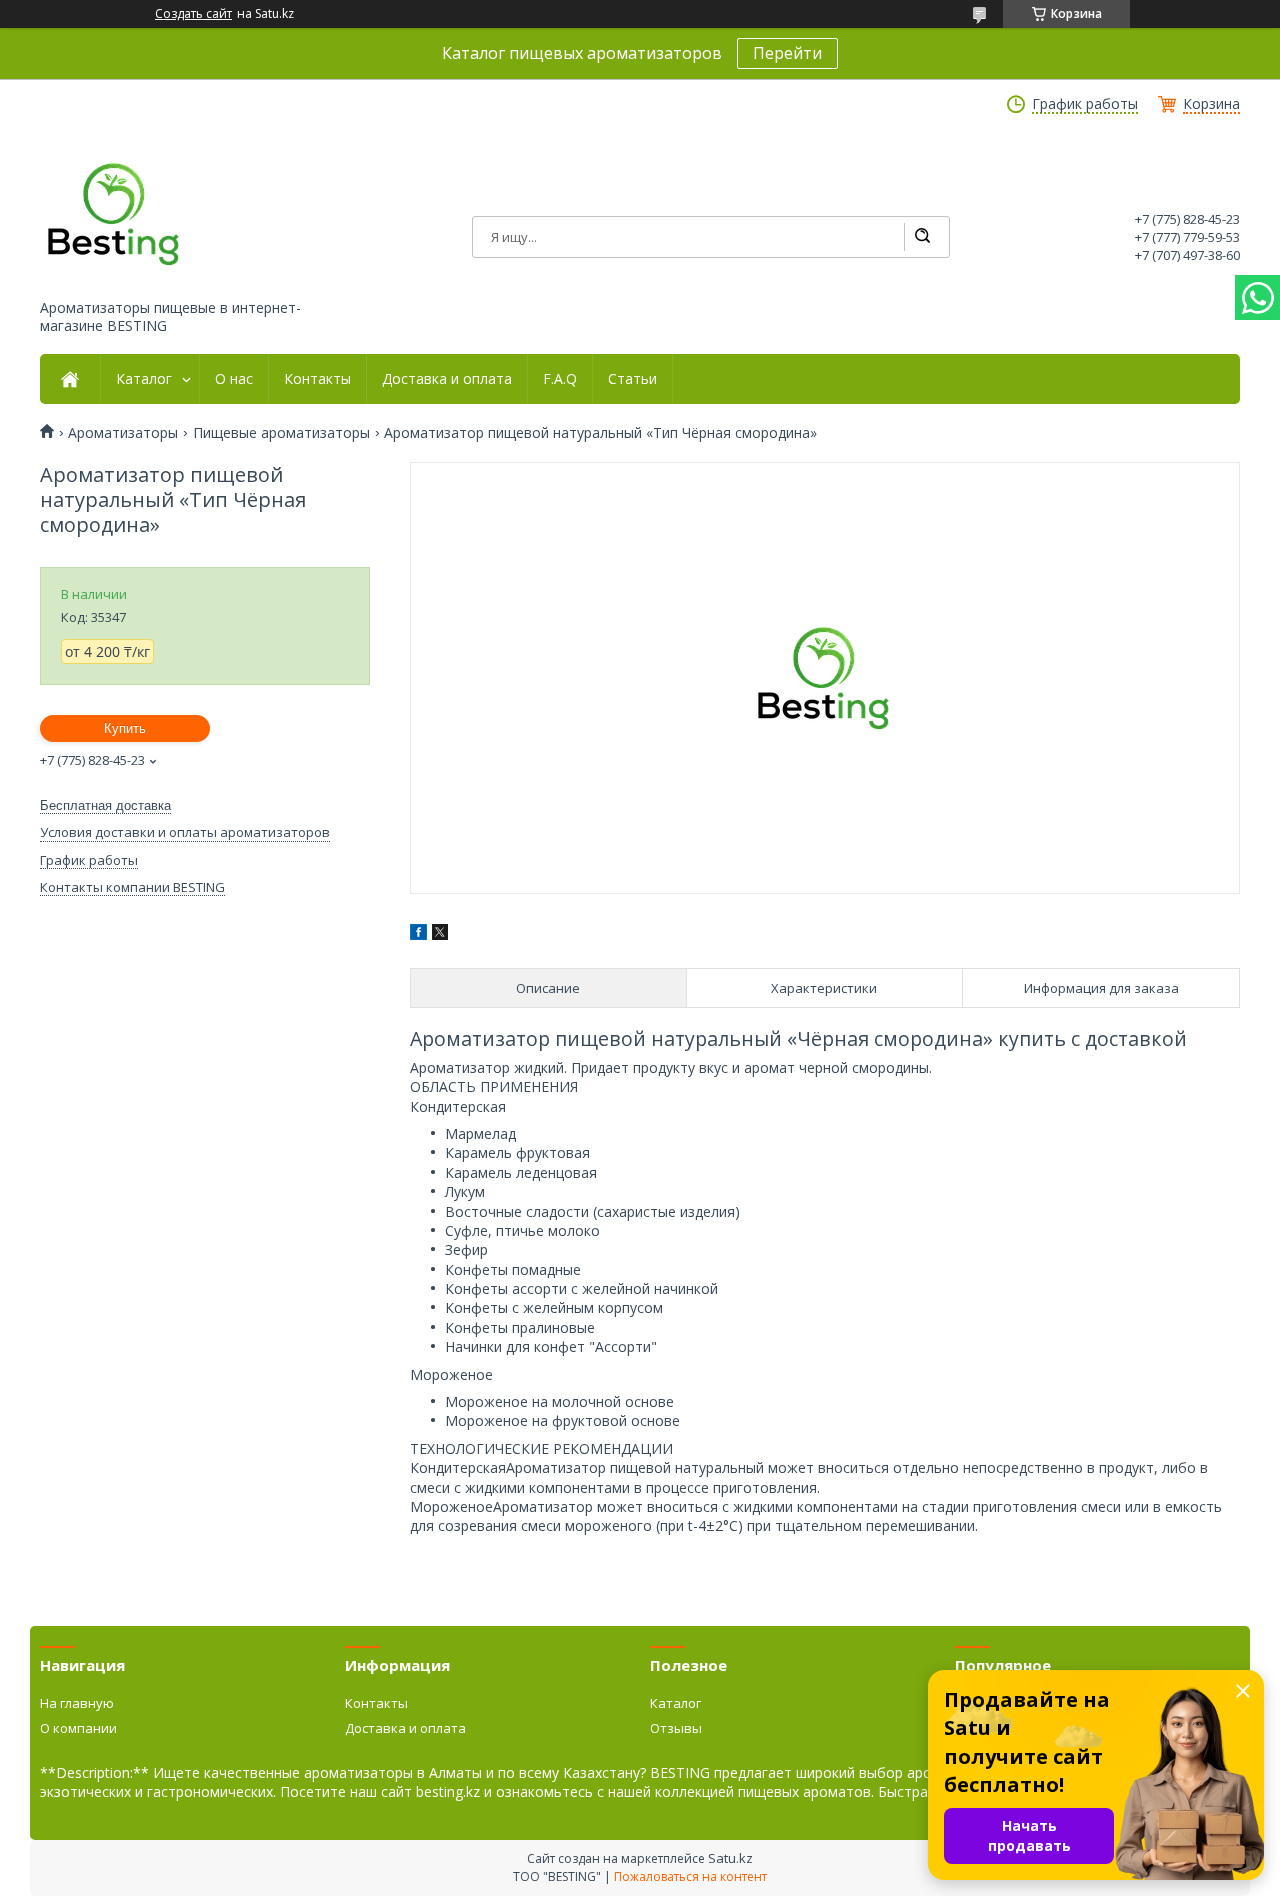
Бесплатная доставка (105, 805)
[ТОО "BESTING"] (115, 214)
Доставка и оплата (447, 379)
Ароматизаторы (123, 433)
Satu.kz (730, 1858)
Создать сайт (193, 14)
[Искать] (922, 237)
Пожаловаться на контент (690, 1876)
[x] (440, 934)
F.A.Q (560, 379)
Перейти (787, 53)
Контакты (317, 379)
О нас (234, 379)
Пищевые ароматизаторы (281, 433)
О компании (78, 1728)
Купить (125, 728)
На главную (77, 1703)
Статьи (632, 379)
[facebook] (418, 934)
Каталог (144, 379)
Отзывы (676, 1728)
